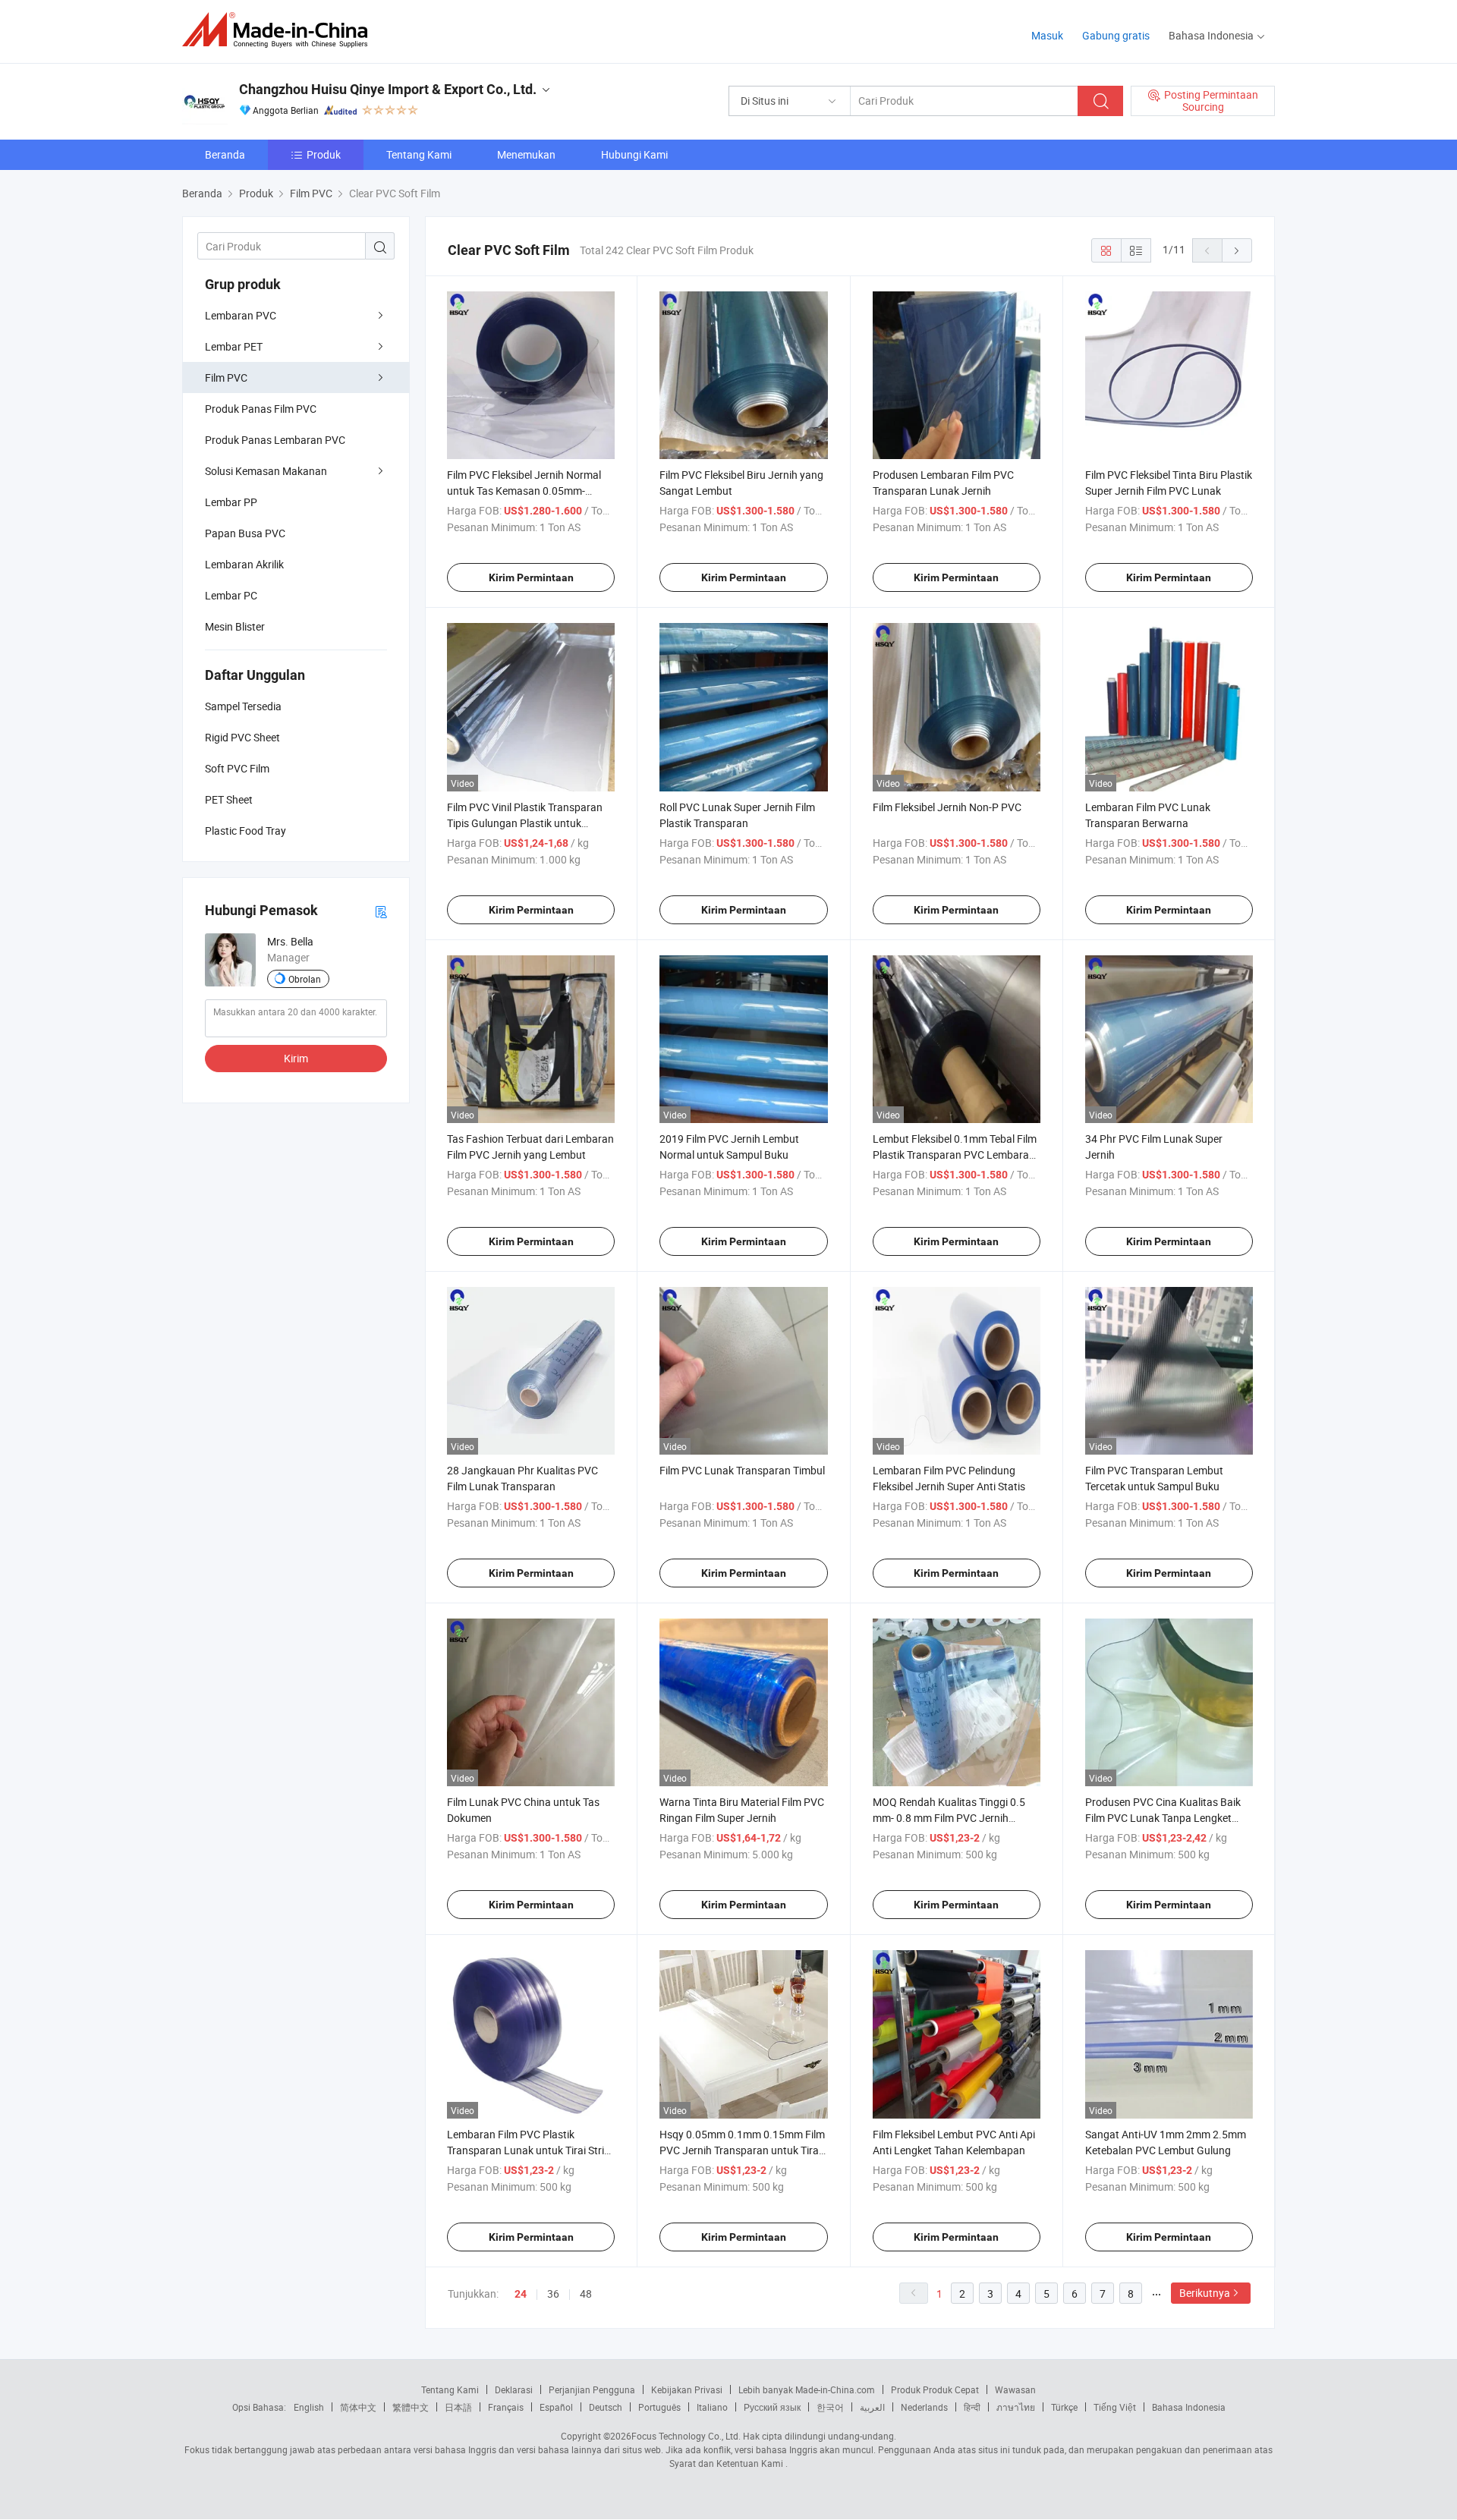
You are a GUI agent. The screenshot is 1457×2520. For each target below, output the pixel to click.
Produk (324, 154)
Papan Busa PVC (245, 533)
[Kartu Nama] (381, 911)
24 (521, 2294)
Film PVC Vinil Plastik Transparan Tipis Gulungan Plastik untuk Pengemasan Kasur (525, 823)
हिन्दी (972, 2407)
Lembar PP (231, 502)
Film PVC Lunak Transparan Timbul (742, 1470)
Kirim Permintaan (531, 577)
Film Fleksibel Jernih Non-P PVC (947, 807)
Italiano (712, 2407)
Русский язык (772, 2407)
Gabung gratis (1116, 35)
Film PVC (226, 378)
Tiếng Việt (1115, 2407)
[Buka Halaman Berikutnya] (1237, 250)
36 (553, 2293)
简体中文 (358, 2407)
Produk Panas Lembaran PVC (275, 440)
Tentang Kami (419, 154)
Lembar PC (231, 595)
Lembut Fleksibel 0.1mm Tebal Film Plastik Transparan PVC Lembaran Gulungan (955, 1155)
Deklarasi (514, 2389)
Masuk (1047, 35)
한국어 (830, 2407)
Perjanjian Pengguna (592, 2389)
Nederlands (924, 2407)
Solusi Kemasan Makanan (266, 471)
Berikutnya (1205, 2293)
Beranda (225, 154)
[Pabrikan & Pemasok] (280, 30)
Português (659, 2407)
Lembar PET (234, 346)
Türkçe (1064, 2407)
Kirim (296, 1058)
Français (506, 2407)
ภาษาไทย (1016, 2407)
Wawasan (1015, 2389)
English (309, 2407)
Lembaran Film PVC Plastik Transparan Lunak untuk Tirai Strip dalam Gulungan (529, 2150)
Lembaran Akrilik (244, 564)
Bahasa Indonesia (1189, 2407)
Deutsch (606, 2407)
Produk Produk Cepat (935, 2389)
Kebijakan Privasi (687, 2389)
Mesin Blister (235, 626)
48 (586, 2293)
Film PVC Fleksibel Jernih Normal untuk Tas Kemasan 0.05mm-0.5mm (524, 491)
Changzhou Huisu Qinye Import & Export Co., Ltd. (388, 89)
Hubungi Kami (634, 154)
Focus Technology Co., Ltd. (686, 2436)
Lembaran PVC (241, 315)
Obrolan (305, 979)
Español (556, 2407)
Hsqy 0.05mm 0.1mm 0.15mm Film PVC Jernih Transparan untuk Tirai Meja (742, 2150)
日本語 (458, 2407)
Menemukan (526, 154)
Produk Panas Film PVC (261, 409)
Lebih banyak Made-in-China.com (807, 2389)
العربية (872, 2407)
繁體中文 (411, 2407)
